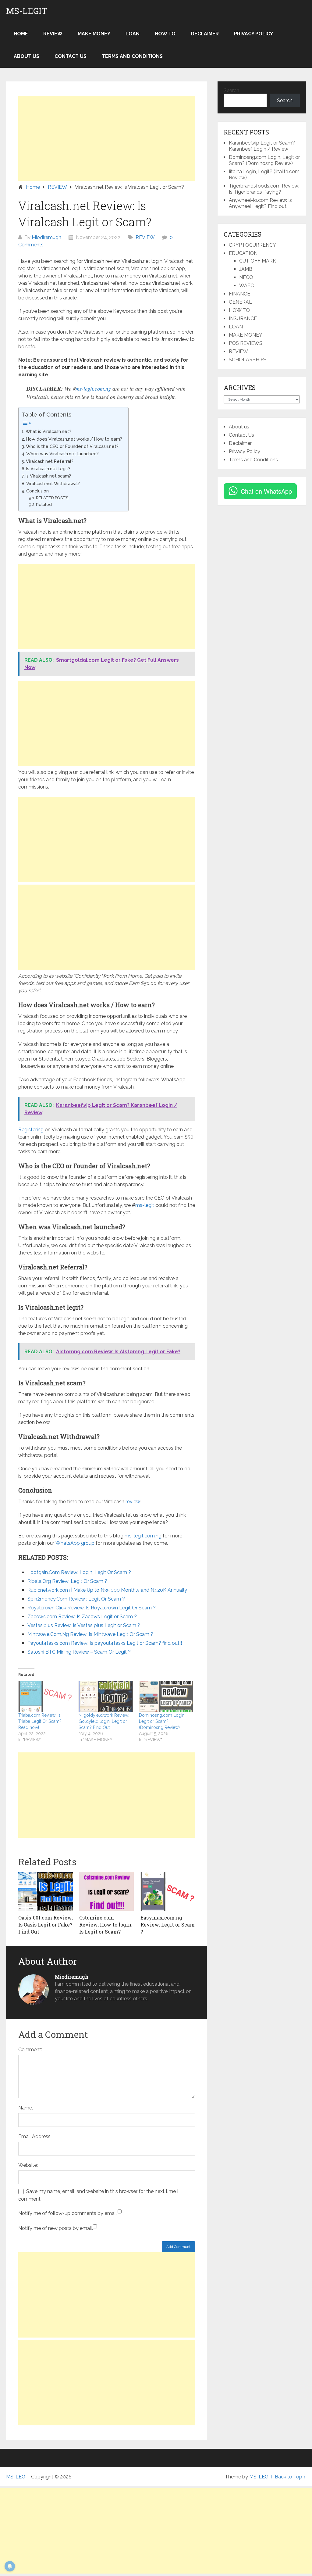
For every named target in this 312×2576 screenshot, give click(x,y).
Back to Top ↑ (290, 2477)
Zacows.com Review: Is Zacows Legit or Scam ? (82, 1617)
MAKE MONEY (94, 34)
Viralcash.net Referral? (50, 461)
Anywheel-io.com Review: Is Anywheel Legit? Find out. (260, 203)
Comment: (30, 2050)
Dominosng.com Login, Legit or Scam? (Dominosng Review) (162, 1721)
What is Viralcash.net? (48, 431)
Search (231, 90)
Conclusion (37, 491)
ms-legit (145, 1205)
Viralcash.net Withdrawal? (53, 483)
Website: (28, 2165)
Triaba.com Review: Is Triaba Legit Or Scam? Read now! (40, 1721)
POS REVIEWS (246, 343)
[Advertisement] (107, 138)
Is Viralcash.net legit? (48, 469)
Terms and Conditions (132, 56)
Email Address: (35, 2136)
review (133, 1502)
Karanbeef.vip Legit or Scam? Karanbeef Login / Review (262, 146)
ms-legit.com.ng (93, 388)
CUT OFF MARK (258, 261)
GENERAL (240, 302)
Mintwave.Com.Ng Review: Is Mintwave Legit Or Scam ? (90, 1634)
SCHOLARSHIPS (248, 360)
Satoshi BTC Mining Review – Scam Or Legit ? (79, 1652)
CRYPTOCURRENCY (252, 245)
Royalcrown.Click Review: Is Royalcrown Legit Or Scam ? (92, 1608)
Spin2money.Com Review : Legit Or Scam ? (76, 1599)
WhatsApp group (75, 1543)
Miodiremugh (46, 237)
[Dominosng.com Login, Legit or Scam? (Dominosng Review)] (166, 1697)
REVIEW (53, 34)
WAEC (246, 286)
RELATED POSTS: (53, 498)
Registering (31, 1130)
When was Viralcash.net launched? (62, 454)
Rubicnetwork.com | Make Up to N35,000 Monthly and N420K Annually (107, 1590)
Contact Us (71, 56)
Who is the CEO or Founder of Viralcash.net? (72, 446)
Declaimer (205, 34)
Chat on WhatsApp (266, 491)
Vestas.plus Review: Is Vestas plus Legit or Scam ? (84, 1625)
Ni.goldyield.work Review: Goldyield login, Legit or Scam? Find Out (104, 1721)
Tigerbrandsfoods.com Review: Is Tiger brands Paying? (264, 189)
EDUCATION (243, 253)
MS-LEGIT (27, 11)
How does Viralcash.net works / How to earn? (74, 439)
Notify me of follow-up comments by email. (68, 2213)
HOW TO (165, 34)
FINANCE (239, 294)
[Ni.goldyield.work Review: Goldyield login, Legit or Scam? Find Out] (106, 1697)
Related (44, 504)
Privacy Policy (253, 34)
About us (27, 56)
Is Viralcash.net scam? (48, 476)
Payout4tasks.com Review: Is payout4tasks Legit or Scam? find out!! (105, 1643)
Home (21, 34)
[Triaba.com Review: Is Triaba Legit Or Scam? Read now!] (45, 1697)
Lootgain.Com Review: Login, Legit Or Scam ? (79, 1572)
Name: (26, 2108)
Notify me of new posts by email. (56, 2228)
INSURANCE (243, 318)
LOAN (133, 34)
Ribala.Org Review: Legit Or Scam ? (67, 1581)
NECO (246, 277)
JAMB (246, 269)
